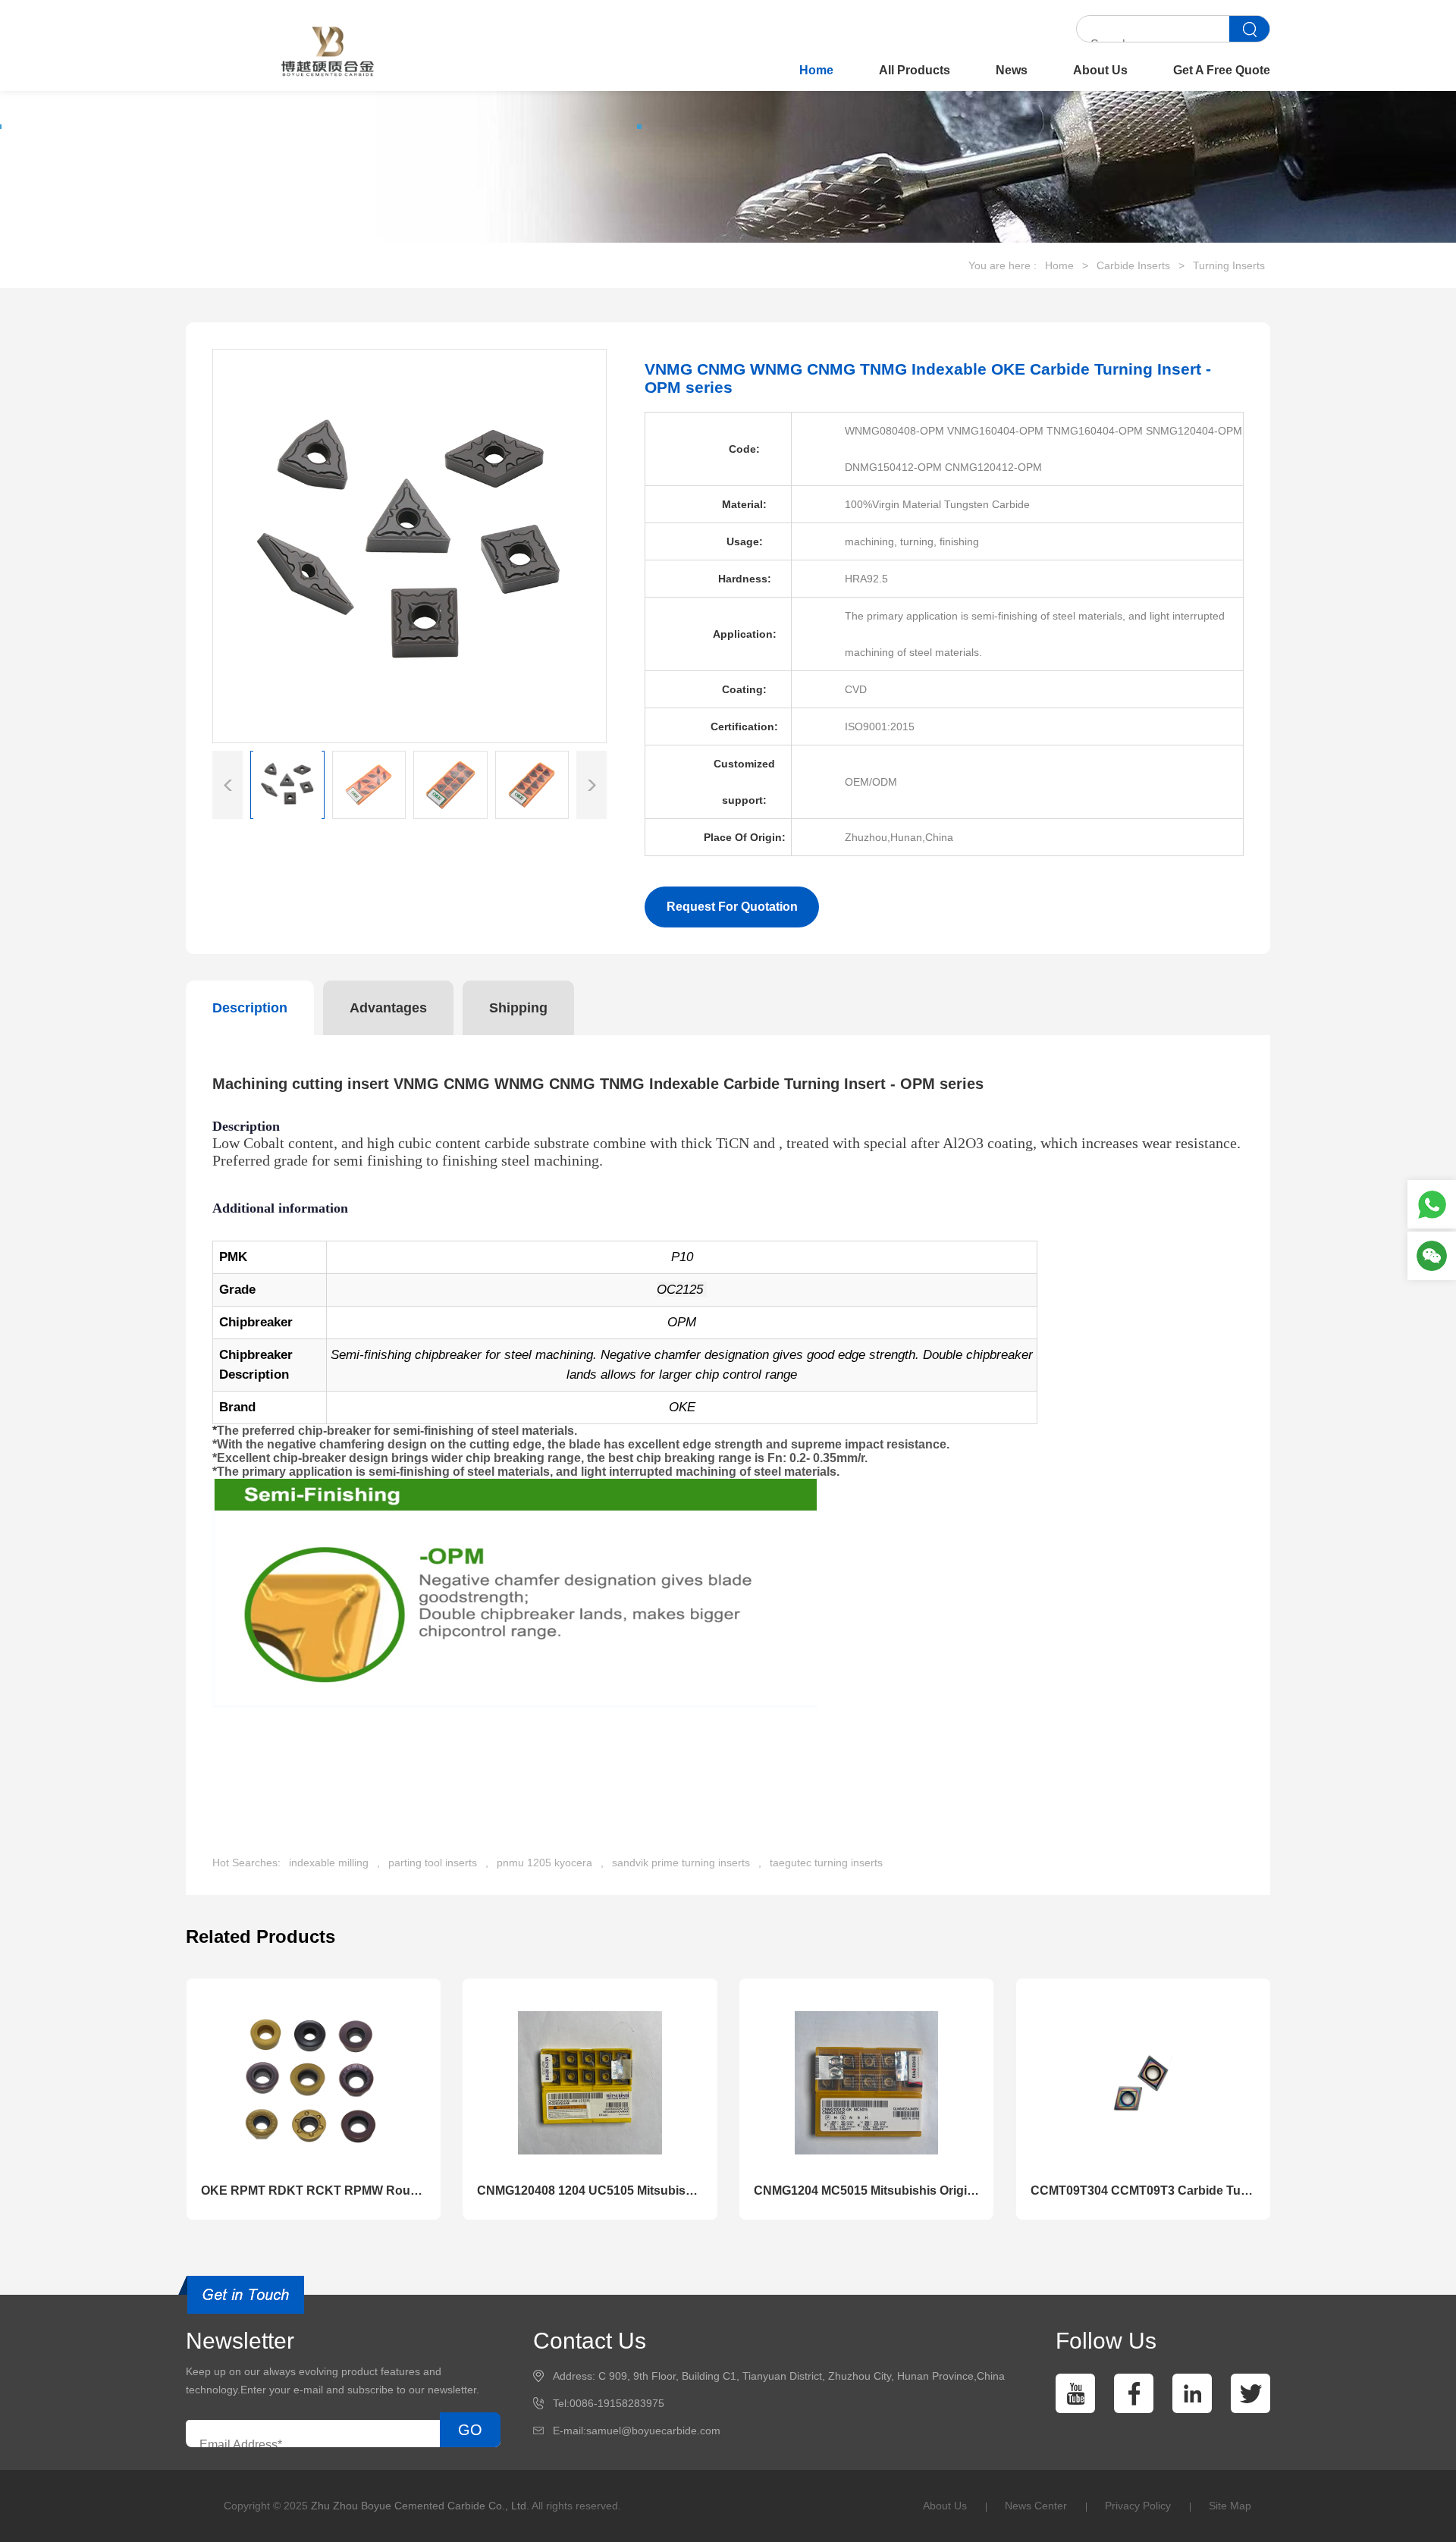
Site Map (1230, 2506)
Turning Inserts (1229, 265)
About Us (1100, 70)
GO (470, 2430)
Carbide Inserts (1133, 265)
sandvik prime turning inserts (681, 1863)
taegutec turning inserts (826, 1863)
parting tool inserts (433, 1863)
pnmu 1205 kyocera (544, 1863)
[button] (591, 785)
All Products (915, 70)
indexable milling (329, 1863)
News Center (1036, 2506)
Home (816, 70)
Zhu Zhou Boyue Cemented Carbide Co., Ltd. (420, 2506)
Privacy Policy (1138, 2506)
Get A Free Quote (1222, 70)
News (1012, 70)
